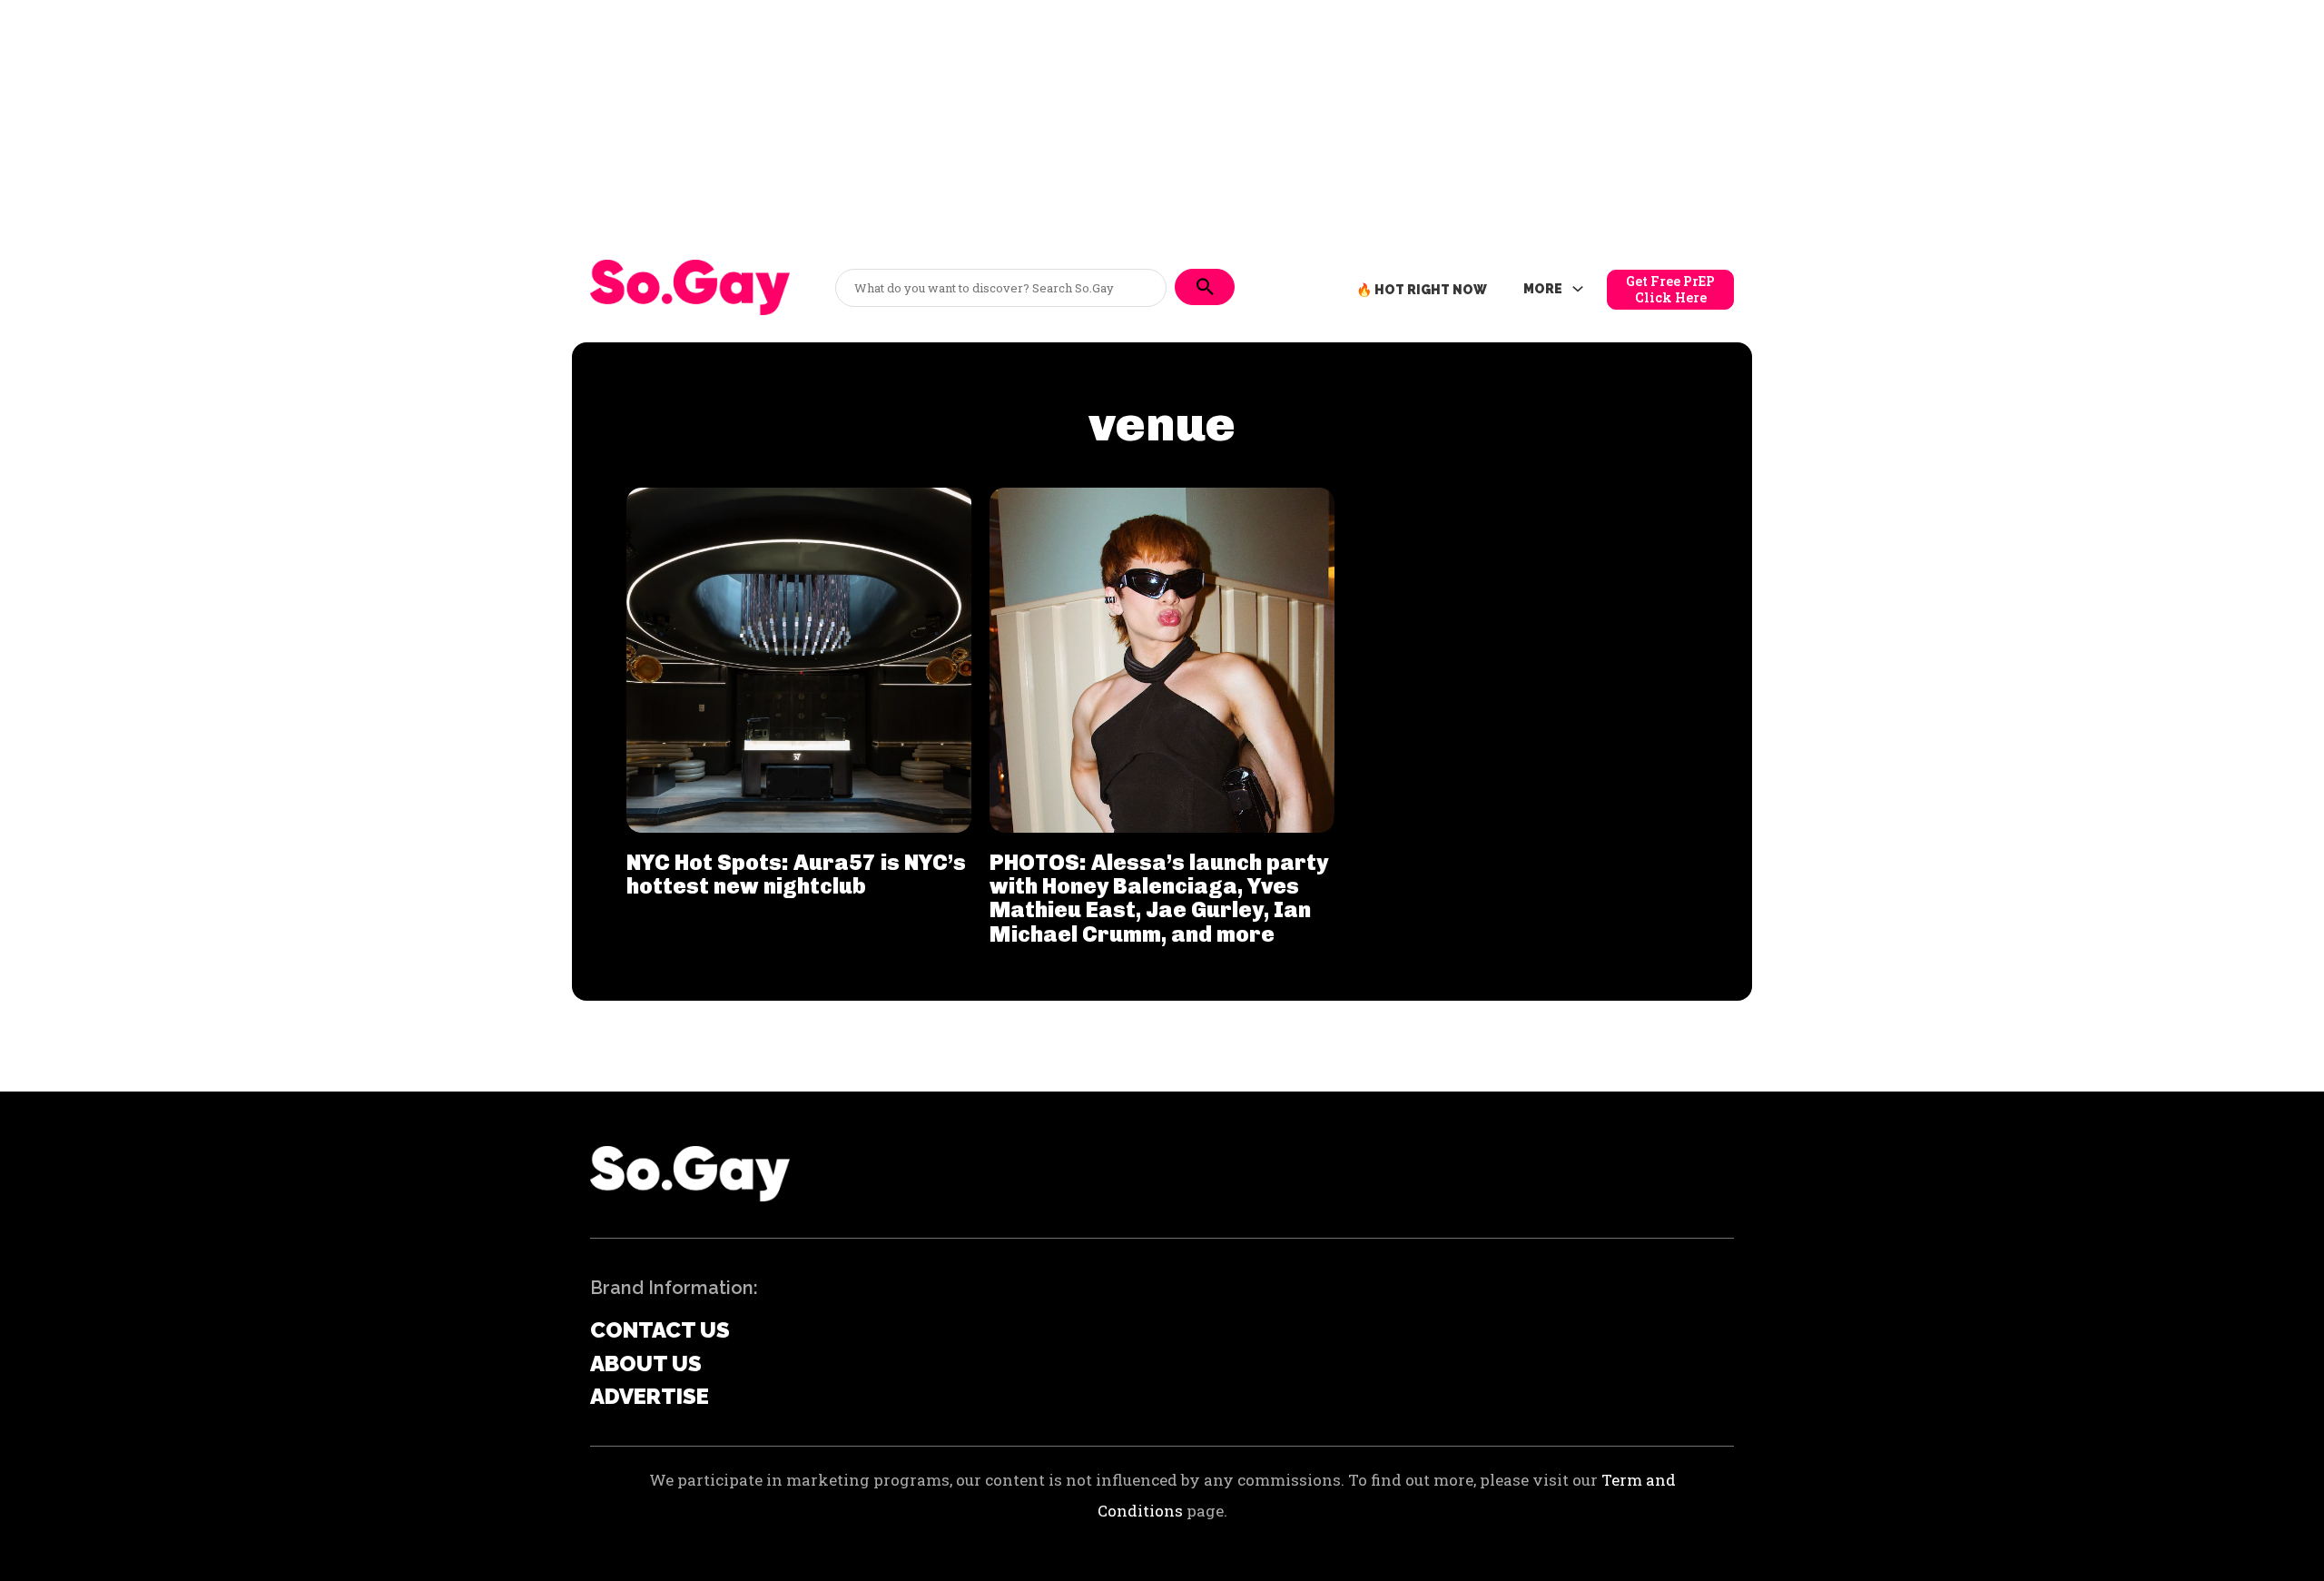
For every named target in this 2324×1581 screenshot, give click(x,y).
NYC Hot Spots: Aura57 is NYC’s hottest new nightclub (796, 874)
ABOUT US (646, 1364)
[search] (1205, 287)
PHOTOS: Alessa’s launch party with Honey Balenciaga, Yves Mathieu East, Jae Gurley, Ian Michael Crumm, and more (1159, 898)
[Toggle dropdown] (1578, 290)
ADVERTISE (650, 1396)
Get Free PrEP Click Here (1670, 289)
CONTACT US (660, 1330)
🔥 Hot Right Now (1422, 290)
